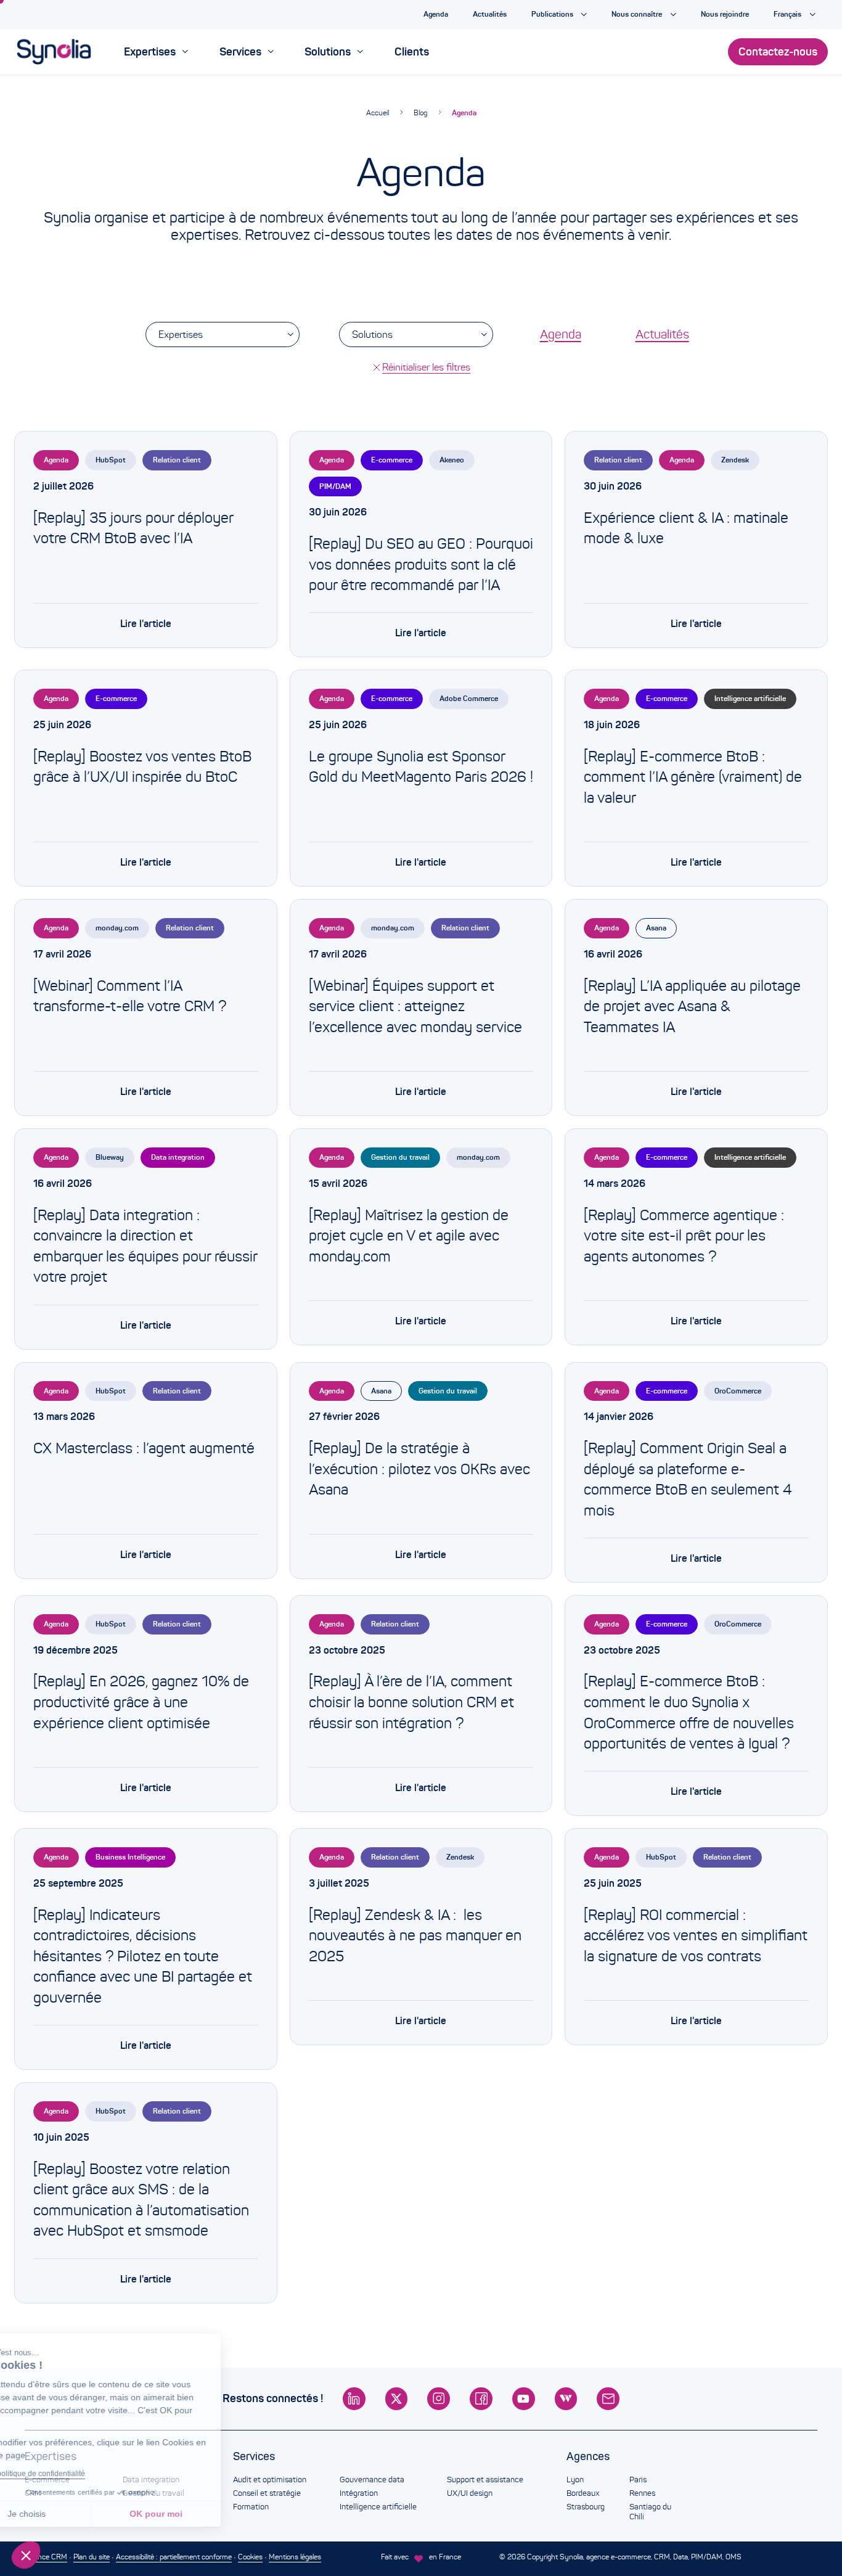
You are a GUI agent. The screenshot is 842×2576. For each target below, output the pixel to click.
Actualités (662, 334)
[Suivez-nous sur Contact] (608, 2399)
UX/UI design (470, 2493)
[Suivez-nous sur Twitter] (397, 2399)
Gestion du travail (400, 1157)
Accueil (378, 113)
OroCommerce (738, 1391)
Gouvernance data (372, 2480)
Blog (420, 113)
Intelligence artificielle (750, 698)
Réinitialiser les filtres (426, 367)
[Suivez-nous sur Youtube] (524, 2399)
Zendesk (735, 460)
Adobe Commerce (469, 698)
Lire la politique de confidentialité (80, 2474)
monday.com (117, 928)
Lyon (575, 2480)
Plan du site (92, 2557)
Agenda (464, 113)
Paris (638, 2480)
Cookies (250, 2557)
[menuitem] (156, 52)
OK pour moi (206, 2514)
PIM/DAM (335, 486)
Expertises (181, 334)
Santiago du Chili (650, 2512)
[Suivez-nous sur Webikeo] (566, 2399)
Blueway (110, 1157)
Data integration (178, 1157)
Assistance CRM (41, 2557)
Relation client (177, 460)
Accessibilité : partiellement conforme (174, 2557)
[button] (26, 2555)
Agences (588, 2456)
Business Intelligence (130, 1857)
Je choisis (77, 2514)
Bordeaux (583, 2493)
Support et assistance (485, 2480)
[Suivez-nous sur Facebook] (481, 2399)
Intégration (359, 2493)
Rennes (642, 2493)
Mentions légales (295, 2557)
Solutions (372, 334)
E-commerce (392, 460)
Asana (656, 928)
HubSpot (111, 460)
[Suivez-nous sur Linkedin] (354, 2399)
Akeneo (452, 460)
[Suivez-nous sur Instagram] (439, 2399)
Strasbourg (586, 2507)
